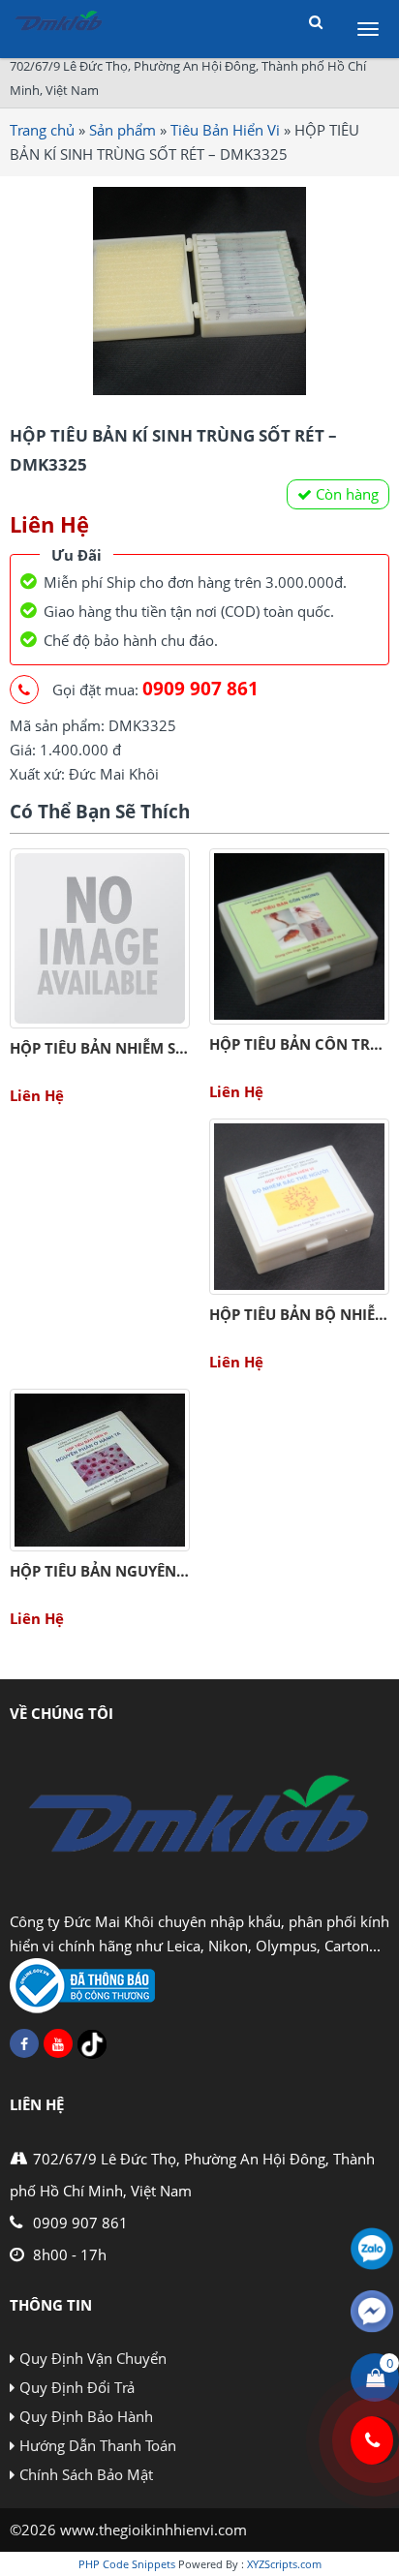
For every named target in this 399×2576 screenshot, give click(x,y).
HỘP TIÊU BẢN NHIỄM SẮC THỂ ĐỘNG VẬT (157, 1048)
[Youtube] (58, 2043)
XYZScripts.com (284, 2564)
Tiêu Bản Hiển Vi (225, 130)
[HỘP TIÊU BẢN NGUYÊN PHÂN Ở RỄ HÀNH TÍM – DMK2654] (100, 1470)
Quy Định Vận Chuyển (93, 2358)
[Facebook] (24, 2043)
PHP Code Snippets (127, 2564)
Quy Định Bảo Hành (86, 2416)
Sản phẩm (123, 130)
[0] (375, 2377)
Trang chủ (42, 130)
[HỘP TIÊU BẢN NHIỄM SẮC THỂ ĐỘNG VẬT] (100, 938)
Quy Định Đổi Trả (77, 2387)
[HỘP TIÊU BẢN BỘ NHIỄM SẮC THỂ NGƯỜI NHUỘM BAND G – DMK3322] (299, 1207)
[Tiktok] (92, 2044)
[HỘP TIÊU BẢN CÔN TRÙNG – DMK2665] (299, 936)
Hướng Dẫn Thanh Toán (98, 2445)
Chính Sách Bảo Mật (86, 2474)
